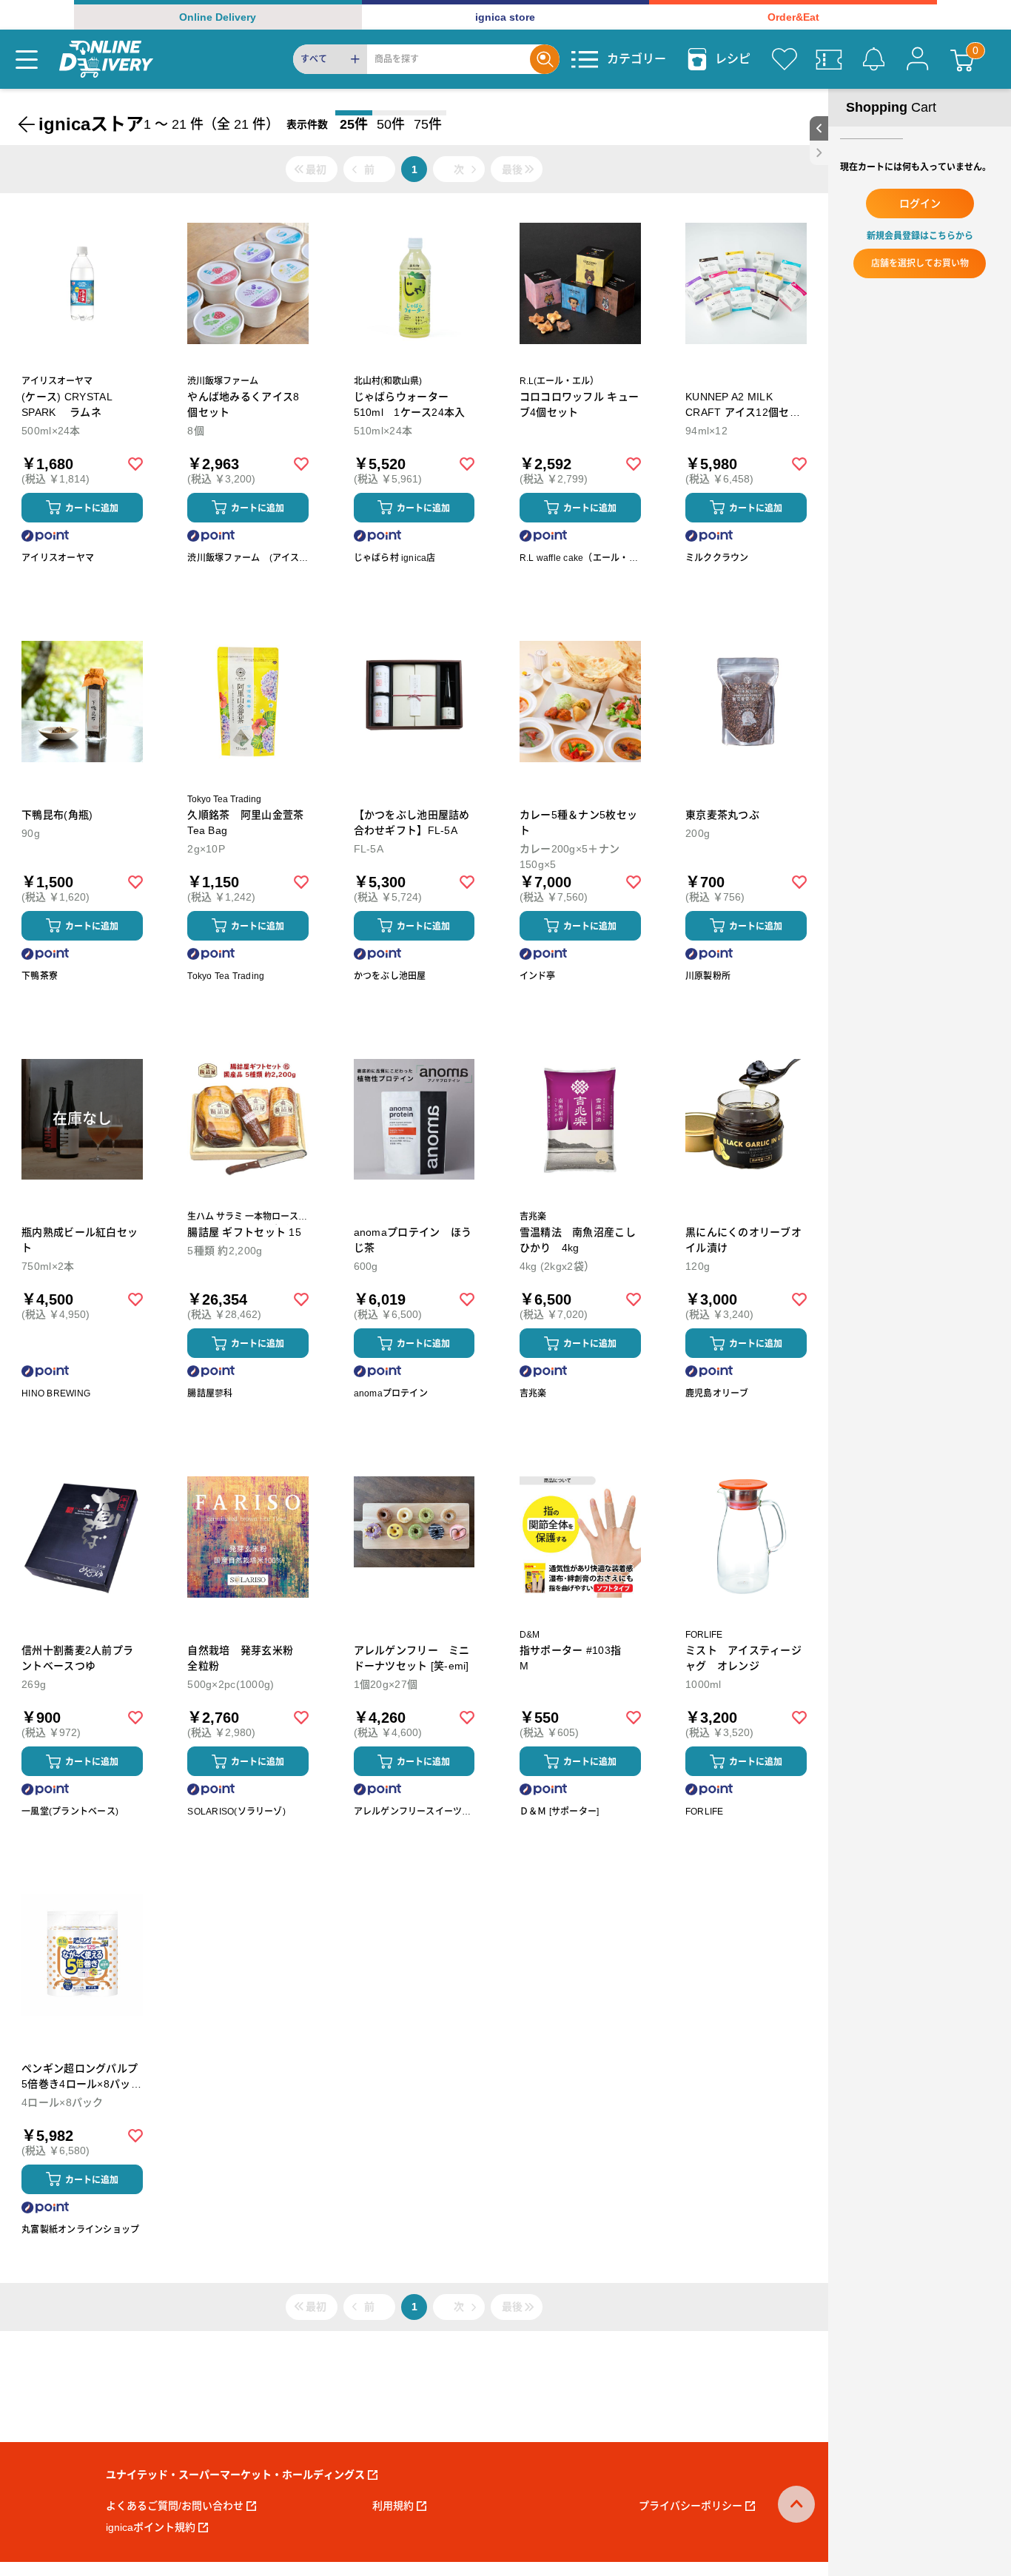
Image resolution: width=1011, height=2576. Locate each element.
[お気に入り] (785, 59)
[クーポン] (829, 59)
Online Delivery (218, 17)
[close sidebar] (819, 153)
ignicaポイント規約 (151, 2527)
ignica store (505, 17)
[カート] (962, 59)
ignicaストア (91, 124)
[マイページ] (918, 59)
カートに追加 (92, 508)
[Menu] (27, 59)
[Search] (545, 59)
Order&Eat (793, 17)
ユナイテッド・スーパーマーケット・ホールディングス (235, 2475)
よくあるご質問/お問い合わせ (175, 2506)
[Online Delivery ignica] (106, 59)
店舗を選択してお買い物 (920, 263)
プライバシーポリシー (691, 2506)
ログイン (920, 204)
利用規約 (393, 2506)
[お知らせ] (873, 59)
